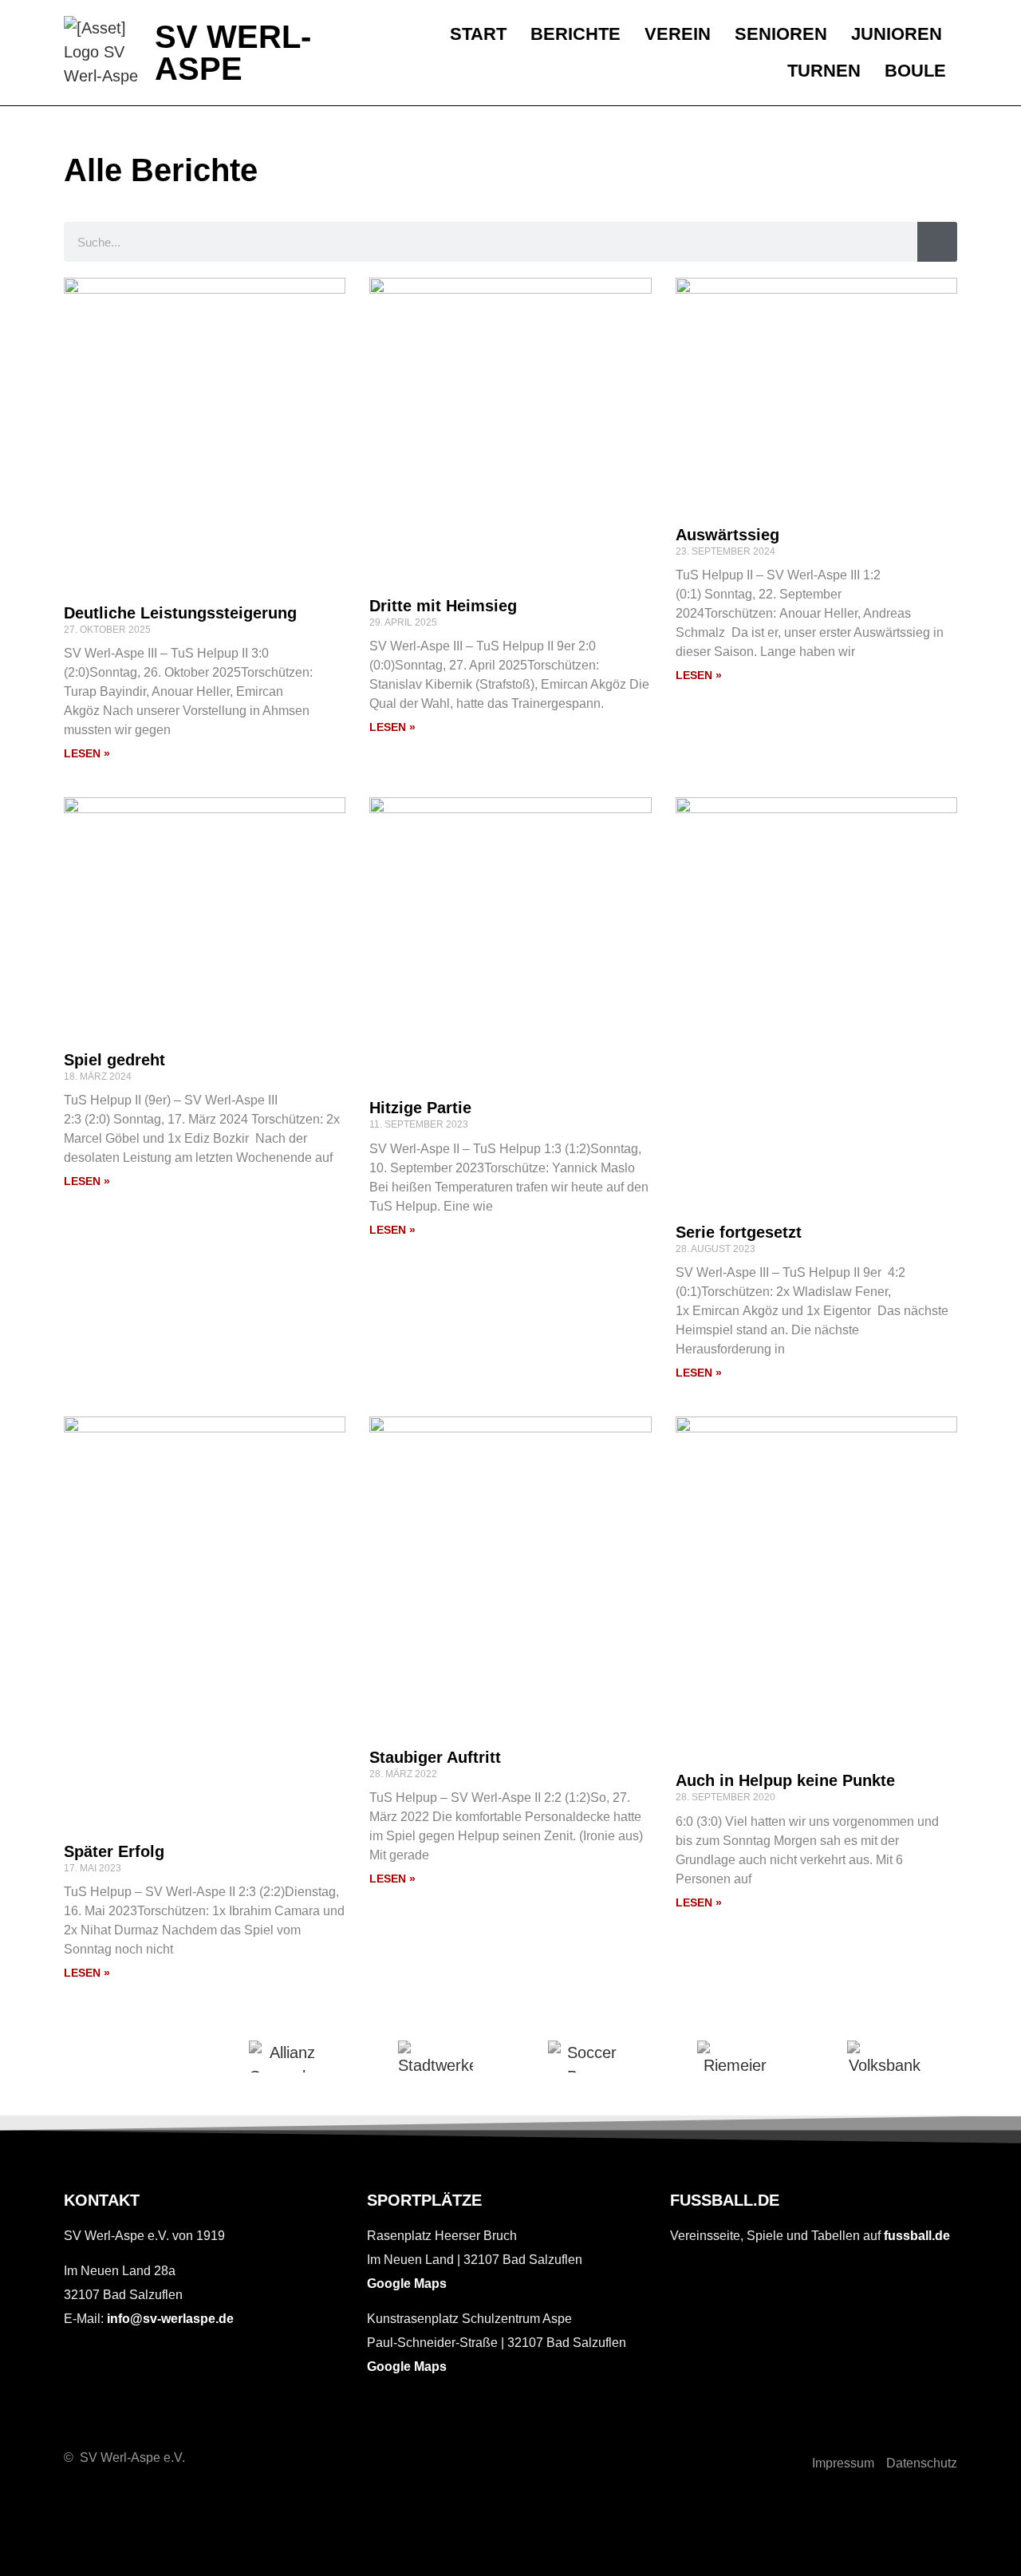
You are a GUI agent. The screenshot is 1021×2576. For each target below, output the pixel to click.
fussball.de (917, 2236)
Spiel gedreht (114, 1060)
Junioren (897, 34)
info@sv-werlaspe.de (170, 2319)
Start (478, 34)
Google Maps (407, 2284)
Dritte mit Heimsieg (443, 606)
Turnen (824, 71)
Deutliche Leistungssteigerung (180, 613)
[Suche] (937, 242)
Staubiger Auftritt (435, 1757)
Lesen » (87, 753)
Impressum (843, 2463)
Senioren (781, 34)
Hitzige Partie (420, 1108)
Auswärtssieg (727, 535)
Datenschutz (922, 2463)
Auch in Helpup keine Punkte (785, 1780)
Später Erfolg (114, 1851)
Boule (915, 71)
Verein (678, 34)
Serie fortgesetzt (739, 1232)
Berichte (576, 34)
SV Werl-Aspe (233, 53)
